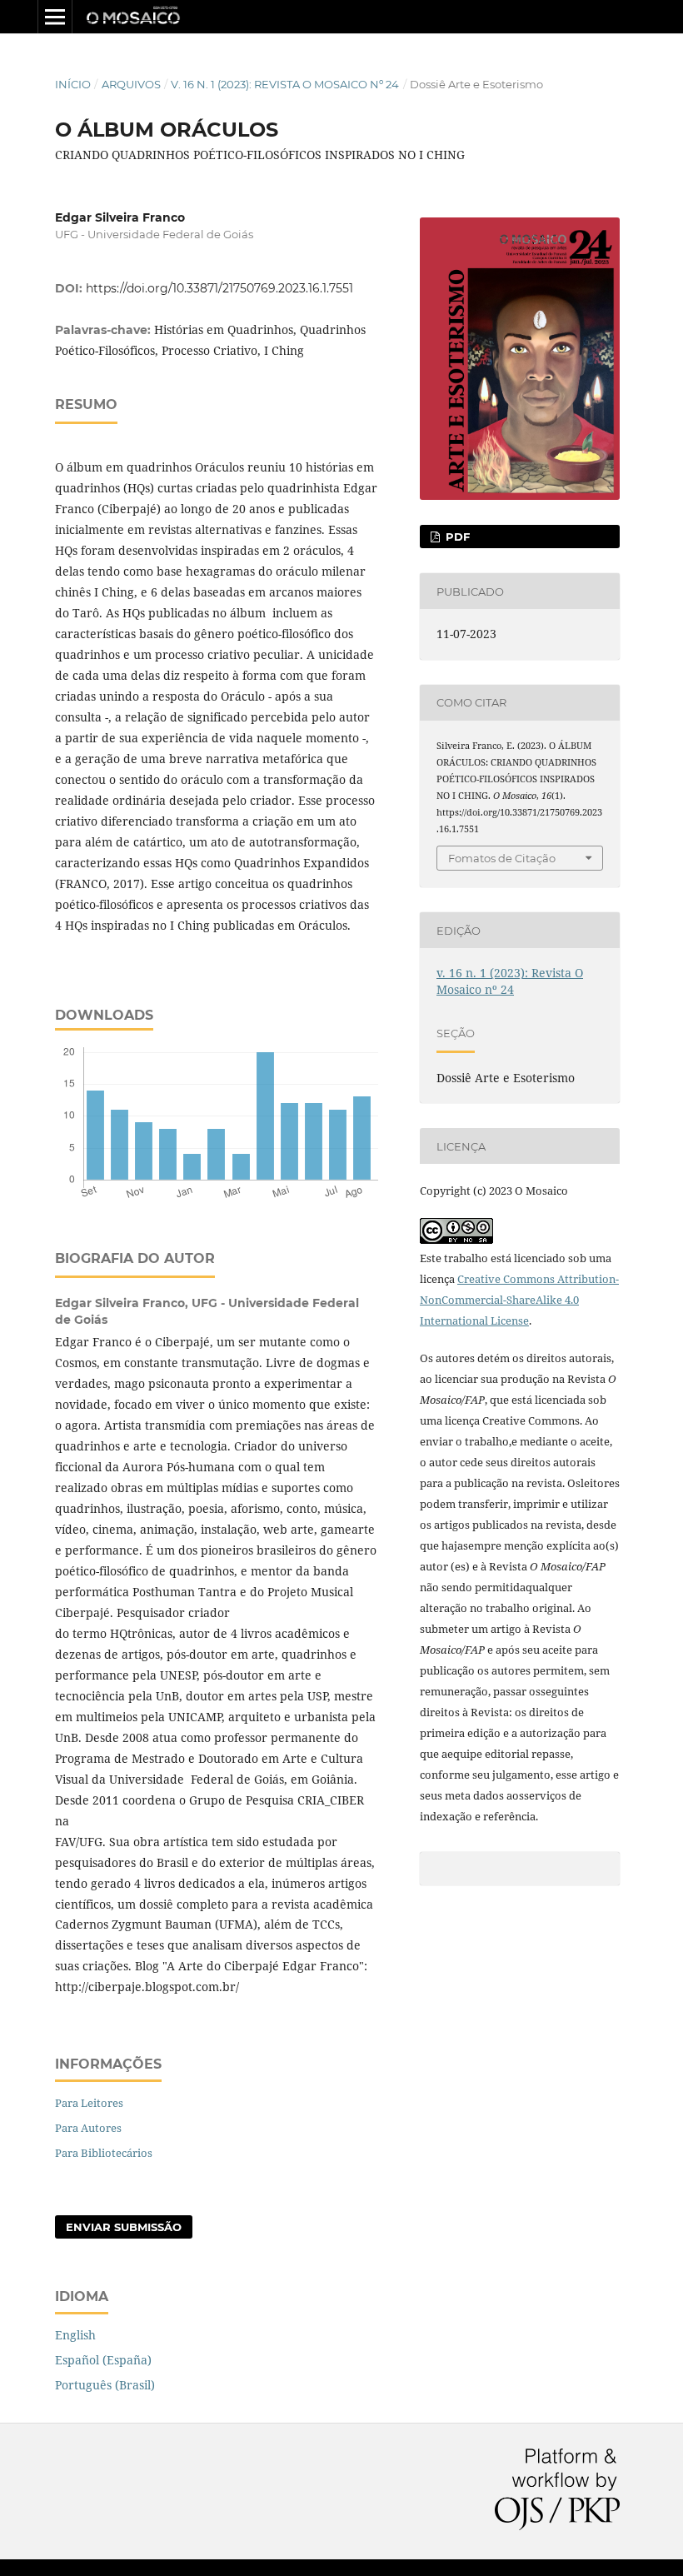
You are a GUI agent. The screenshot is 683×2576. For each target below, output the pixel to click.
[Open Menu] (55, 17)
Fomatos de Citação (502, 858)
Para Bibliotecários (104, 2153)
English (75, 2335)
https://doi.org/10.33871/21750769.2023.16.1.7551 (219, 288)
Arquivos (131, 84)
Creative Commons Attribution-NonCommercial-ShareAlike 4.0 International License (519, 1300)
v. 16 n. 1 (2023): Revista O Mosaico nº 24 (285, 84)
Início (73, 84)
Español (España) (103, 2360)
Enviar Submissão (124, 2227)
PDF (456, 537)
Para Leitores (89, 2103)
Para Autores (88, 2128)
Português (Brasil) (105, 2385)
